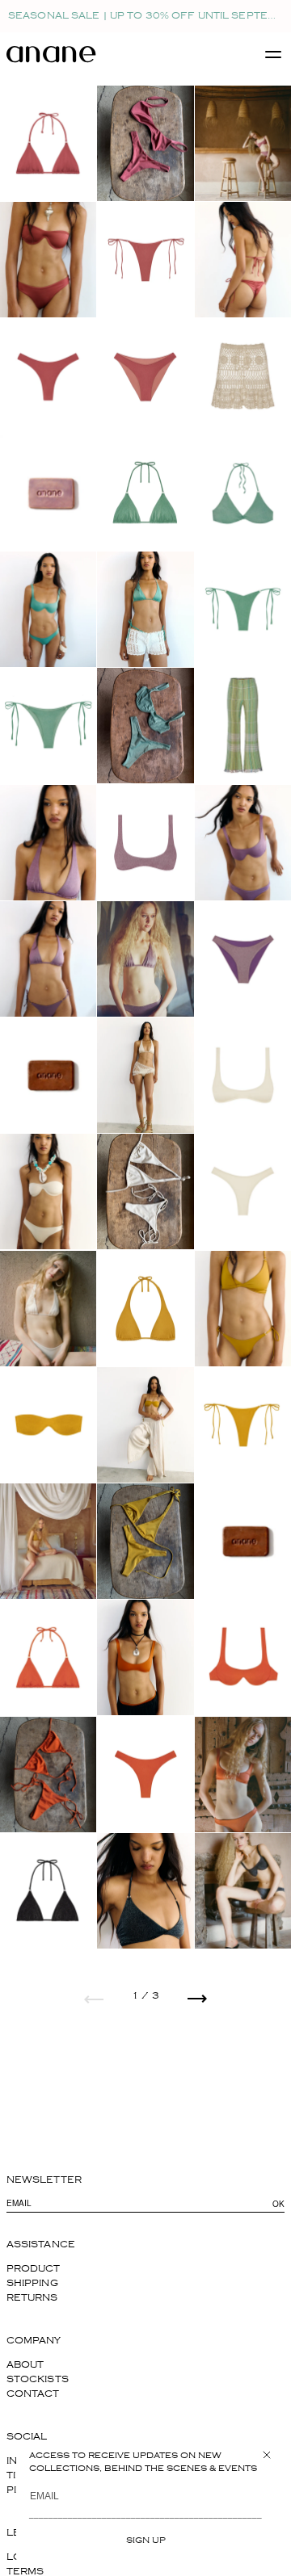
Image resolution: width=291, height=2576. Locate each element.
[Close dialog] (267, 2455)
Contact (33, 2394)
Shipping (32, 2283)
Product (34, 2269)
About (25, 2365)
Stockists (38, 2379)
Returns (32, 2298)
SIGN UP (146, 2540)
